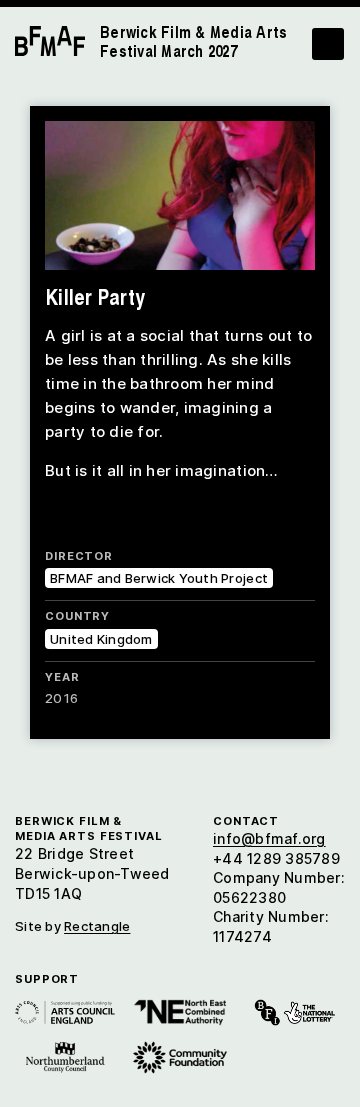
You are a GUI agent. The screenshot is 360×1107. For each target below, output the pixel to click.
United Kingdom (101, 639)
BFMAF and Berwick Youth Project (159, 578)
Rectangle (97, 926)
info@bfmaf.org (269, 838)
